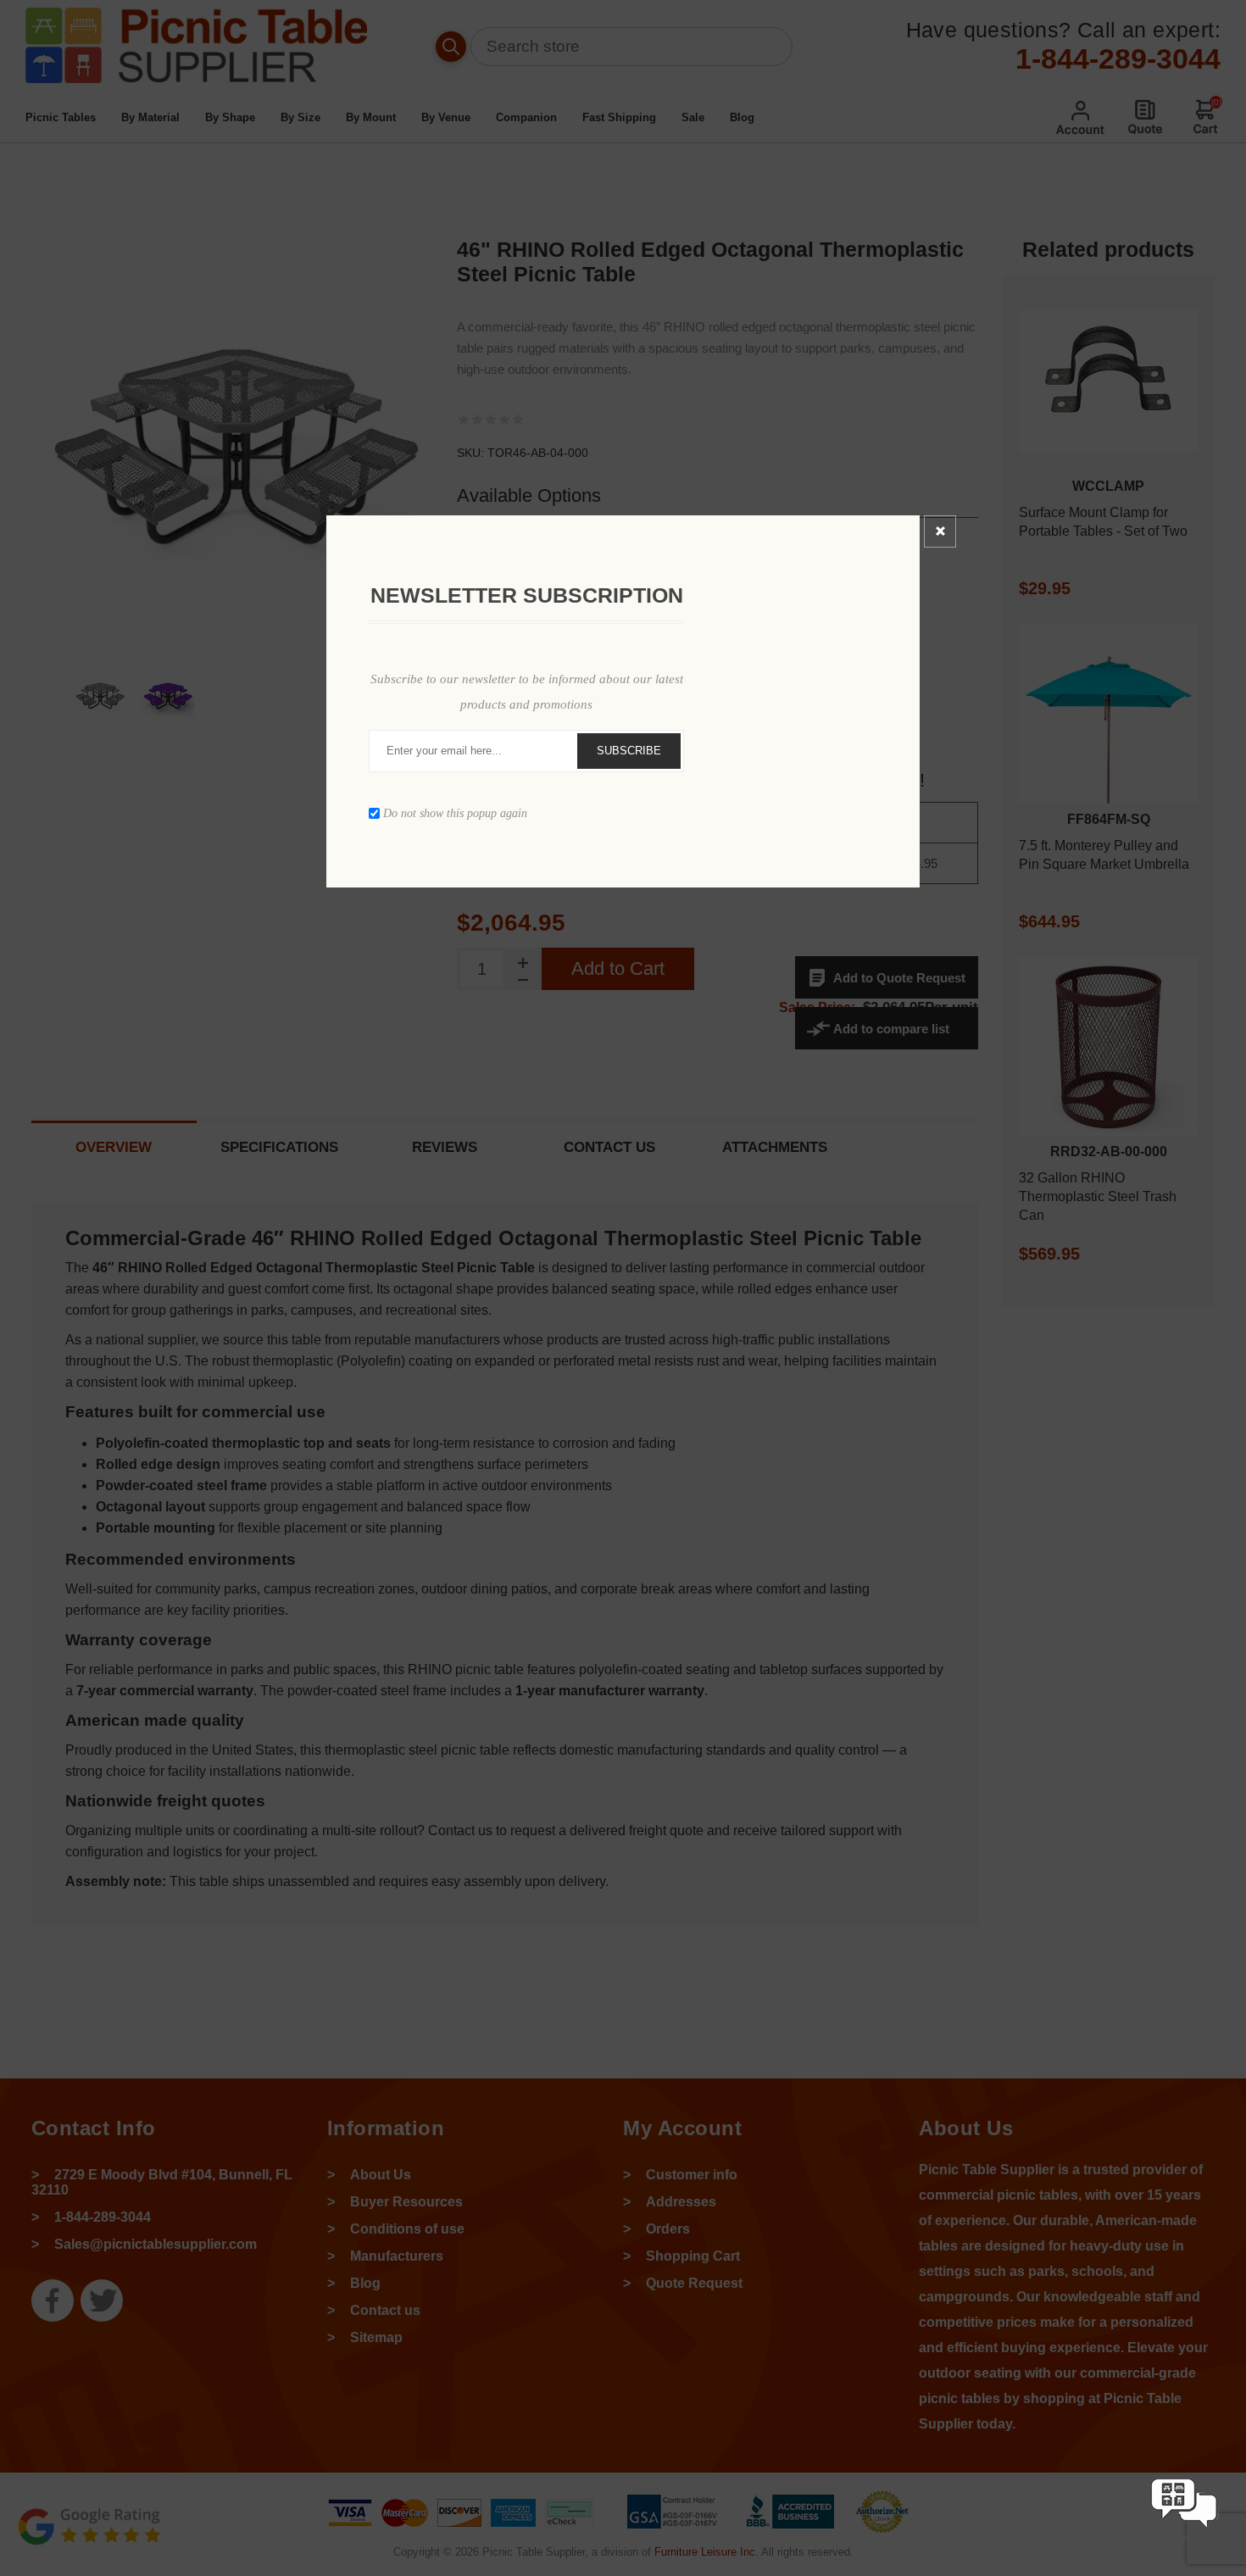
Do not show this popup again (455, 812)
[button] (1184, 2544)
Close (940, 531)
